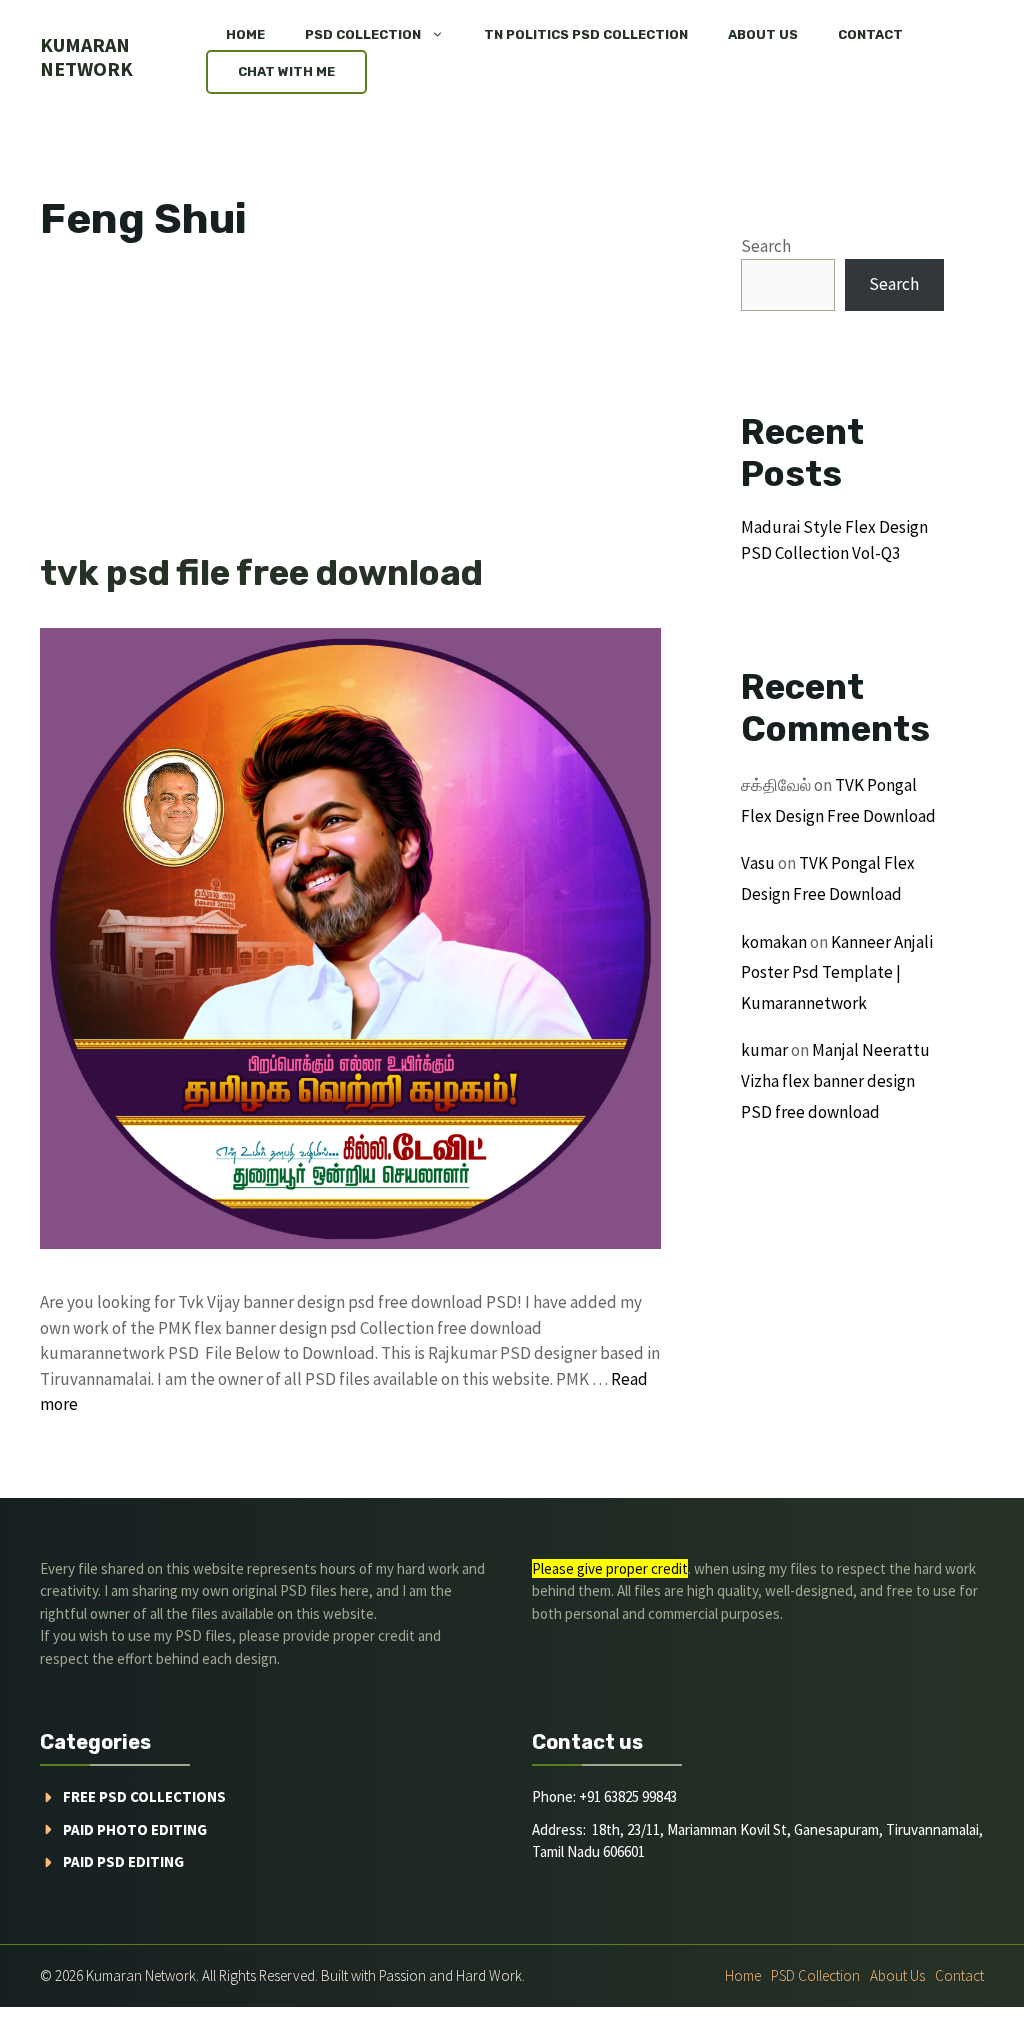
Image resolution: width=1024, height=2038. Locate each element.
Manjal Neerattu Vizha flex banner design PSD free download (835, 1080)
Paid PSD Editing (123, 1861)
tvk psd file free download (261, 573)
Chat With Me (286, 71)
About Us (763, 34)
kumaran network (86, 56)
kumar (764, 1050)
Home (245, 34)
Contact (870, 34)
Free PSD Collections (144, 1796)
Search (766, 246)
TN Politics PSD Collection (586, 34)
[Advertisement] (350, 404)
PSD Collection (363, 34)
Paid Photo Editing (135, 1829)
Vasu (758, 863)
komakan (774, 942)
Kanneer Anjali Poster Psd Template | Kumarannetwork (837, 972)
